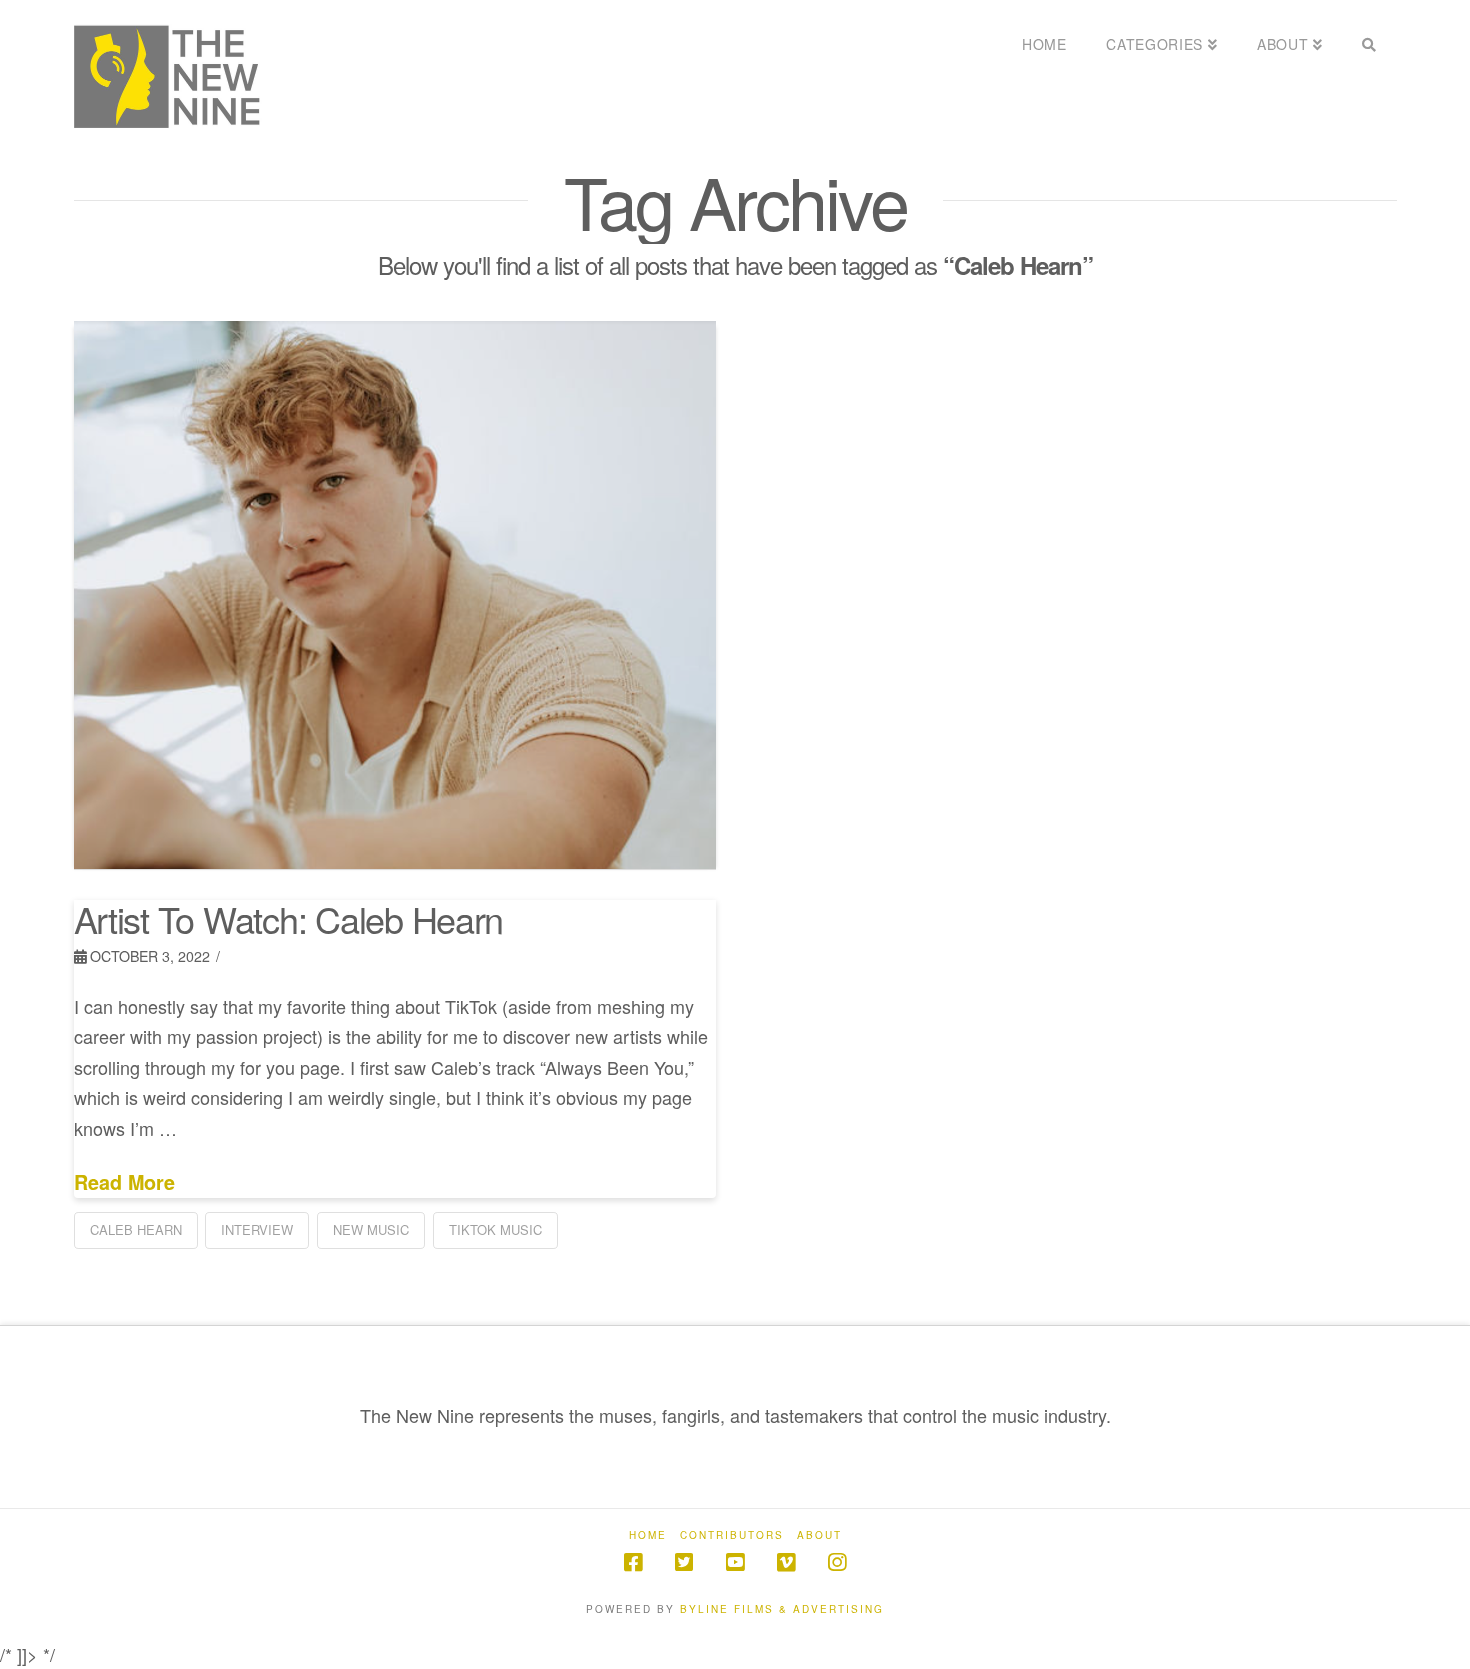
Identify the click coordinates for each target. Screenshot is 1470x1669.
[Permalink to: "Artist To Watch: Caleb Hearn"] (395, 595)
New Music (371, 1229)
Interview (257, 1229)
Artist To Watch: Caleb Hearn (289, 918)
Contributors (732, 1535)
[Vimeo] (786, 1562)
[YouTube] (735, 1562)
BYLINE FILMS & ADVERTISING (782, 1609)
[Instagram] (837, 1562)
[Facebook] (633, 1562)
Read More (124, 1182)
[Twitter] (684, 1562)
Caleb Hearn (136, 1229)
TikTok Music (495, 1229)
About (819, 1535)
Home (648, 1535)
